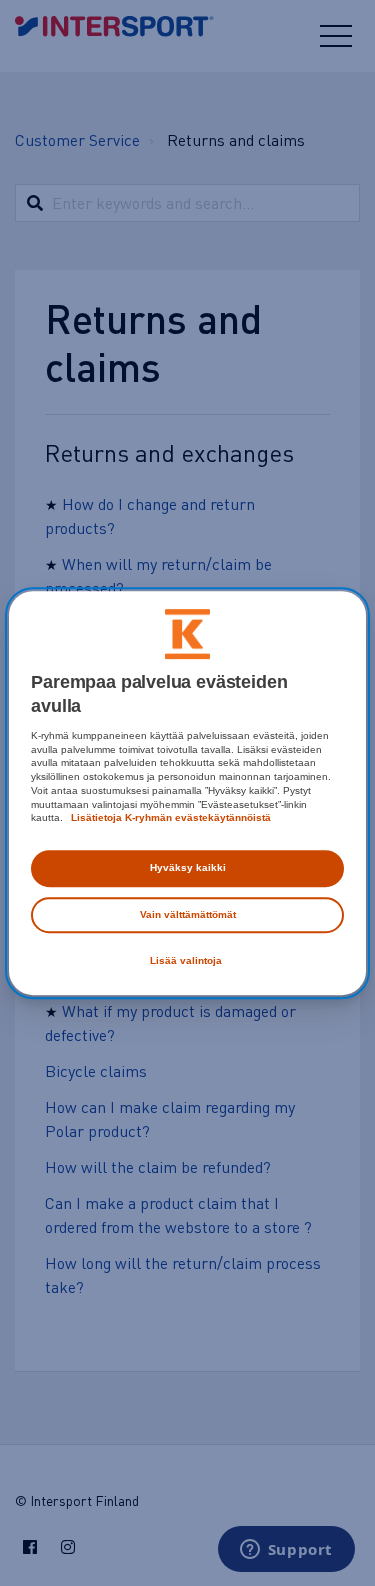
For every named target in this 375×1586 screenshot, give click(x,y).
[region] (187, 793)
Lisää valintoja (186, 960)
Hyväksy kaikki (188, 867)
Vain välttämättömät (188, 914)
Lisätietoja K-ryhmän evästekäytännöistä (169, 818)
